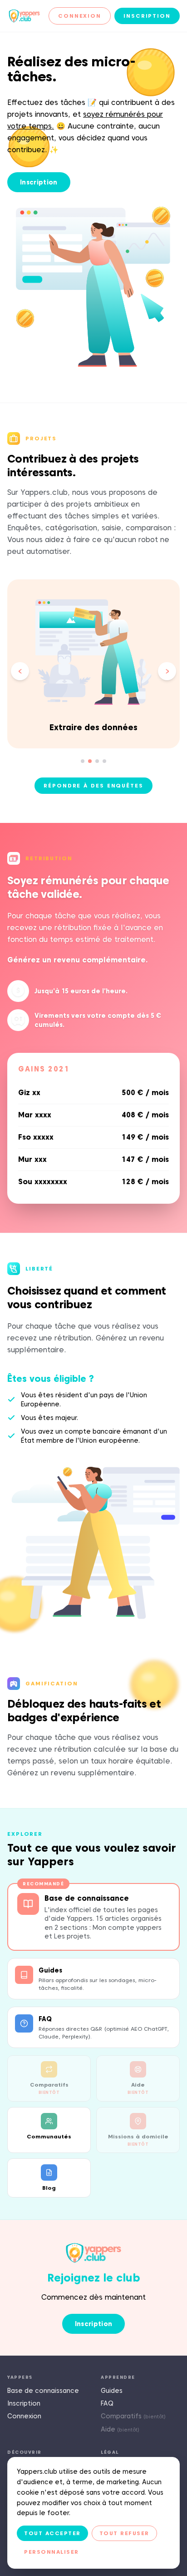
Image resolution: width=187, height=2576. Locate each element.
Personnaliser (52, 2552)
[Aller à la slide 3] (97, 761)
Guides (112, 2391)
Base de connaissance (43, 2391)
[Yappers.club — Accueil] (24, 16)
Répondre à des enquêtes (93, 785)
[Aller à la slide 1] (83, 761)
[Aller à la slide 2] (90, 761)
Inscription (147, 16)
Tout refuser (124, 2533)
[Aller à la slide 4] (104, 761)
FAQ (107, 2403)
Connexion (80, 16)
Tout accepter (52, 2533)
